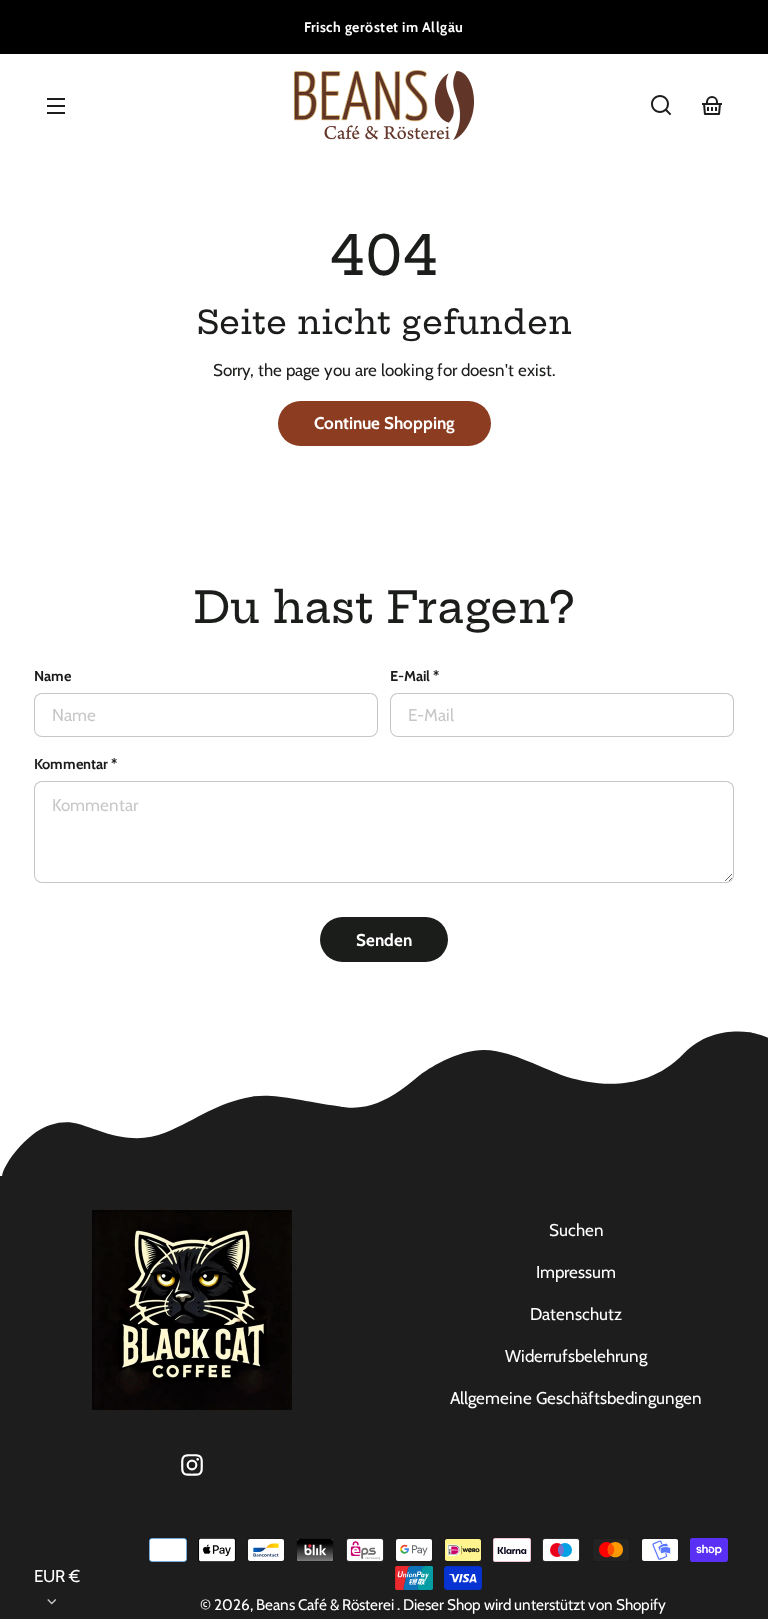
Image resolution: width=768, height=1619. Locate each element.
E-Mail (414, 676)
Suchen (576, 1230)
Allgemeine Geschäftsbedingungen (576, 1398)
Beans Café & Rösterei (326, 1604)
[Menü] (56, 105)
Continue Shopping (384, 423)
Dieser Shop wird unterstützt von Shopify (534, 1604)
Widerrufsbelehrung (576, 1356)
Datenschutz (576, 1314)
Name (52, 676)
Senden (384, 940)
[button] (661, 105)
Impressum (576, 1272)
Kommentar (75, 764)
